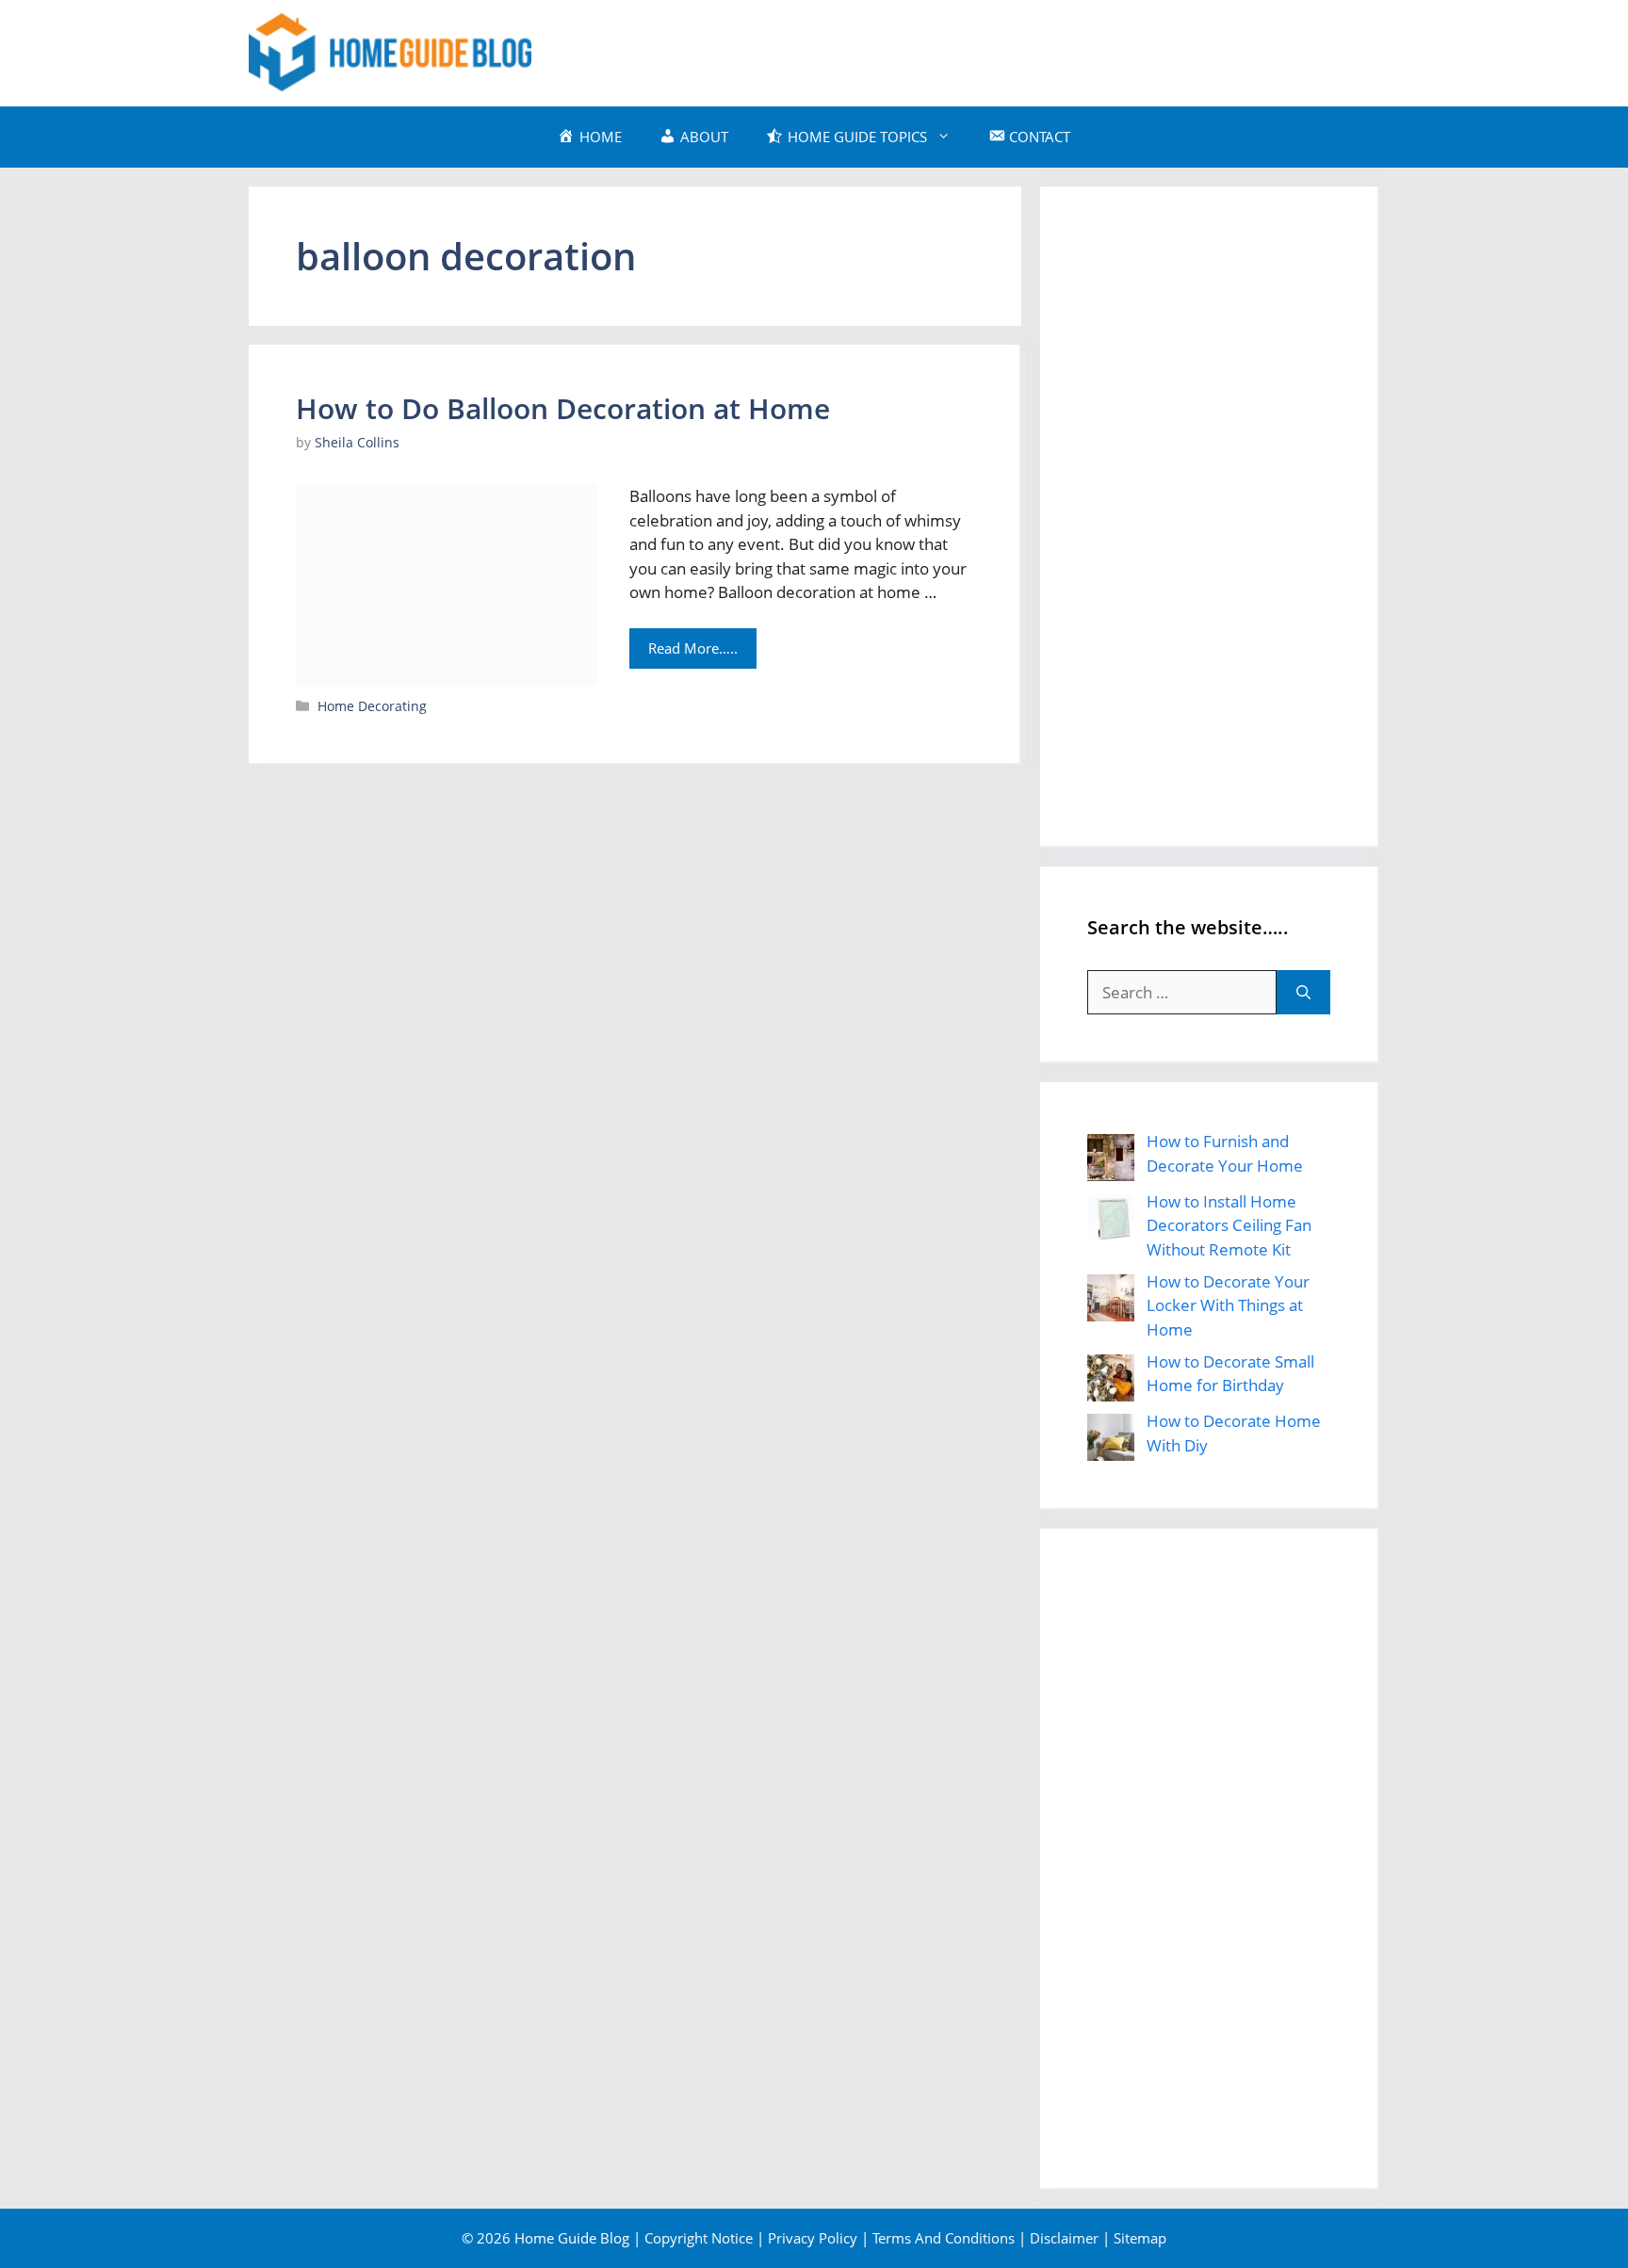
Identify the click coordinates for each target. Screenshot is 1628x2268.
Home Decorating (372, 706)
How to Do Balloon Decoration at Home (563, 408)
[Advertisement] (1036, 50)
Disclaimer (1064, 2238)
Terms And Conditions (944, 2238)
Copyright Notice (699, 2238)
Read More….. (693, 648)
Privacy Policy (813, 2238)
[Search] (1303, 993)
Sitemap (1140, 2238)
